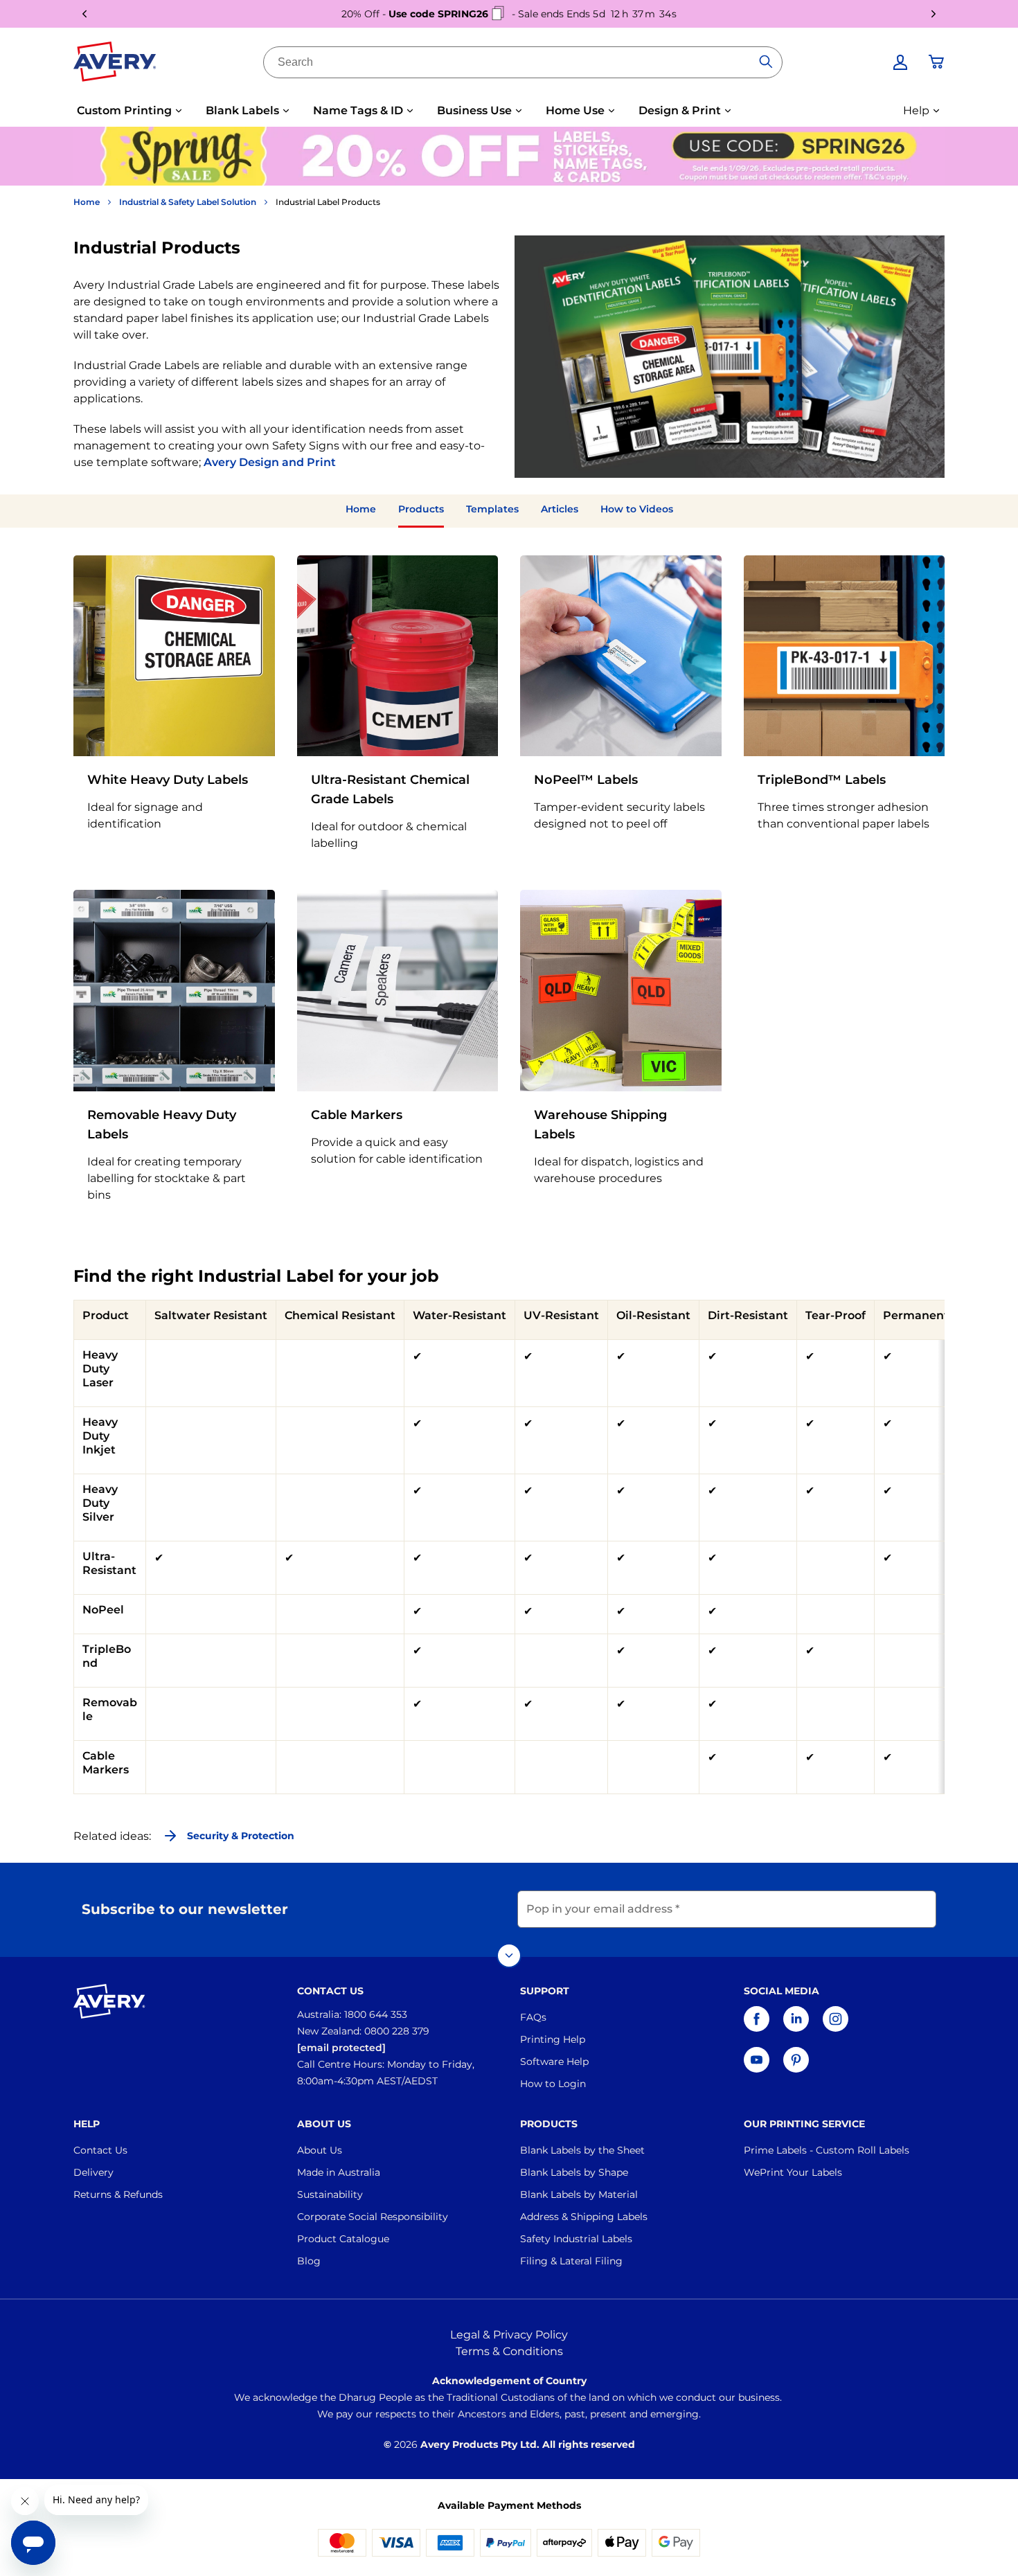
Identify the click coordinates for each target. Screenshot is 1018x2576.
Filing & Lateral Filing (571, 2261)
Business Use (474, 110)
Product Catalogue (343, 2239)
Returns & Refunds (118, 2194)
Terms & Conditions (509, 2351)
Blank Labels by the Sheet (582, 2150)
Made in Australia (339, 2172)
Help (916, 110)
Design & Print (680, 110)
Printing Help (553, 2039)
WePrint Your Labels (793, 2172)
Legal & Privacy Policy (509, 2335)
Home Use (575, 110)
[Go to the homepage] (115, 64)
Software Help (554, 2061)
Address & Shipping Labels (584, 2217)
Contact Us (100, 2150)
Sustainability (330, 2194)
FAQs (533, 2017)
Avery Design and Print (270, 462)
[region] (509, 1547)
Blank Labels (242, 110)
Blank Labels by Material (579, 2194)
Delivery (93, 2172)
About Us (320, 2150)
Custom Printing (124, 110)
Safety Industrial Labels (576, 2239)
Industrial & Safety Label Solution (188, 202)
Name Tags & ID (358, 110)
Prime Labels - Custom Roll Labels (827, 2150)
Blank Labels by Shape (574, 2172)
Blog (309, 2261)
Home (87, 202)
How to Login (553, 2084)
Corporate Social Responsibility (373, 2217)
